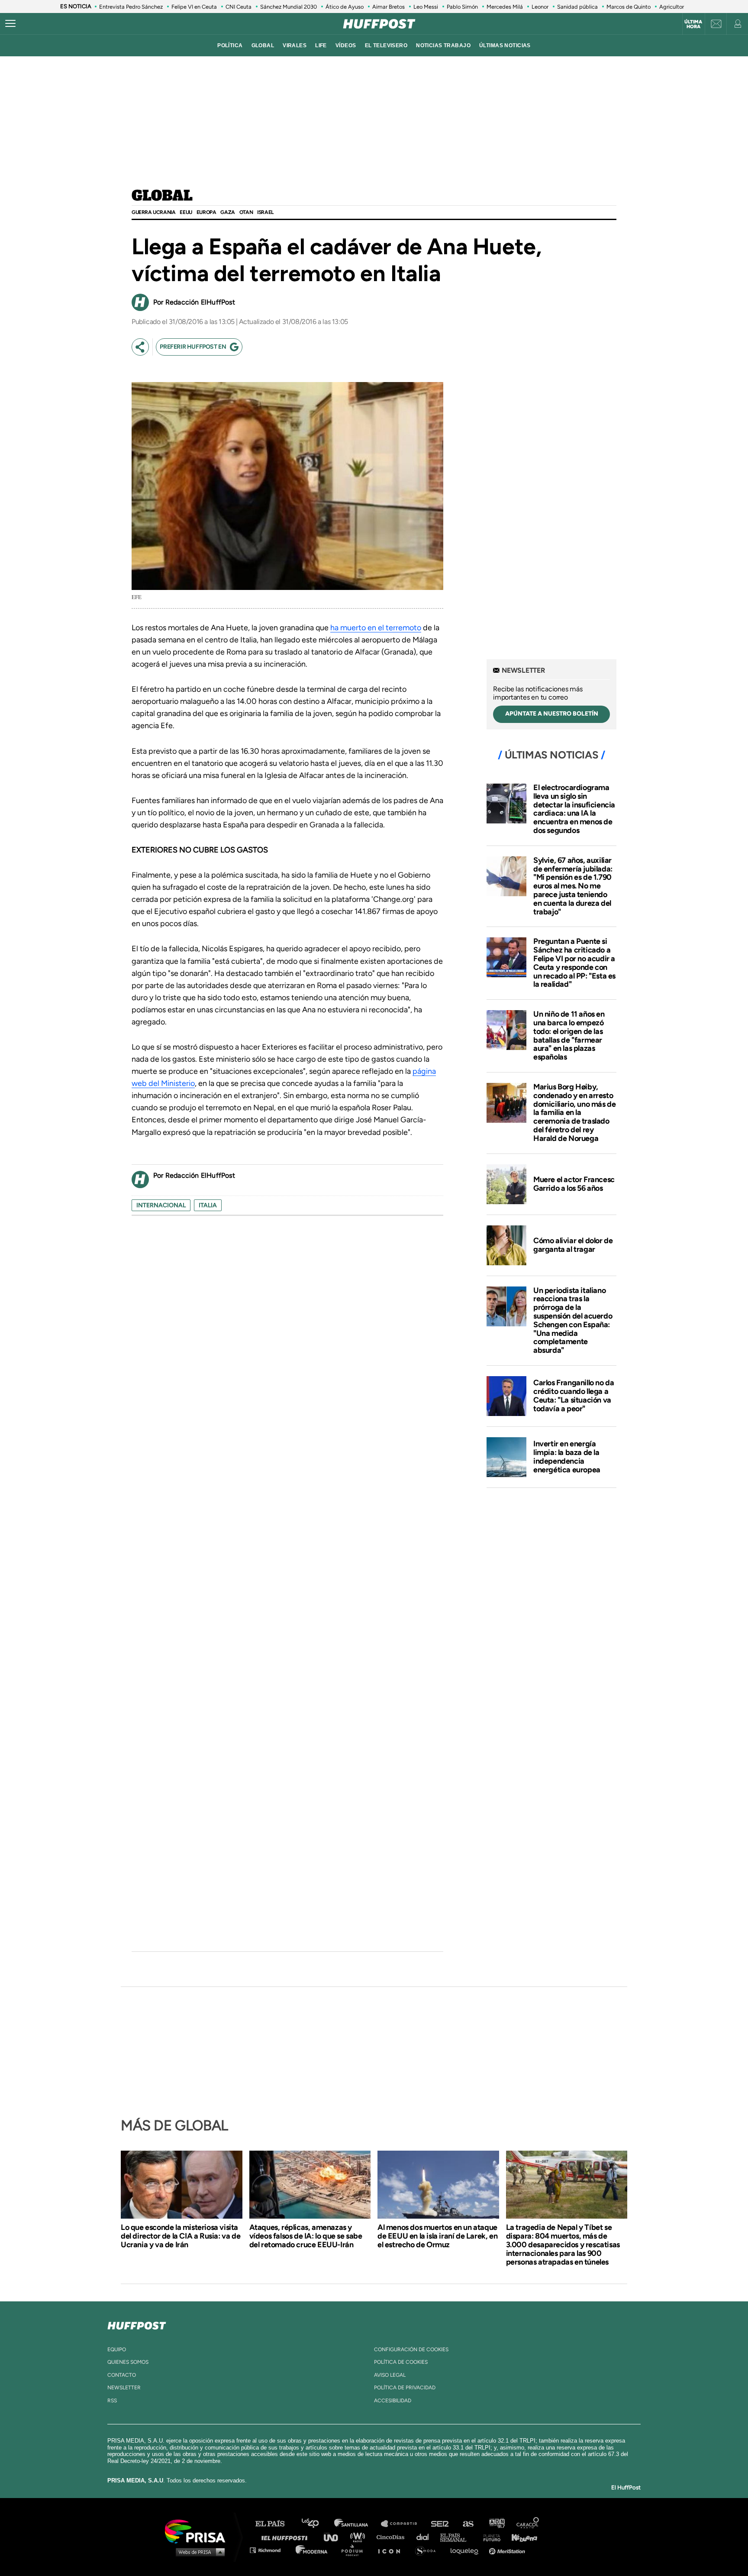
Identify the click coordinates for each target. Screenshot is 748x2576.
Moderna (312, 2550)
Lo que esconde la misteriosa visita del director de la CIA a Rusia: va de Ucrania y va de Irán (181, 2236)
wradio (359, 2537)
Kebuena (520, 2537)
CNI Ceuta (239, 7)
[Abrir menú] (10, 24)
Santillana (357, 2524)
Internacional (161, 1205)
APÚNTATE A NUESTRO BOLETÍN (552, 714)
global (263, 45)
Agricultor (672, 7)
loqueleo (467, 2550)
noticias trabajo (443, 45)
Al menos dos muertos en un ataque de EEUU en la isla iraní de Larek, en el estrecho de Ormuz (437, 2236)
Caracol (528, 2524)
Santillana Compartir (403, 2524)
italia (208, 1205)
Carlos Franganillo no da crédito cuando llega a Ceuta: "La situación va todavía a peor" (574, 1395)
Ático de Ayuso (345, 7)
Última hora (693, 24)
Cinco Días (393, 2537)
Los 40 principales (317, 2524)
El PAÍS (275, 2524)
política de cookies (401, 2362)
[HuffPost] (137, 2324)
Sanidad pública (577, 7)
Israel (265, 212)
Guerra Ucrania (153, 212)
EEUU (186, 212)
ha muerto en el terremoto (376, 628)
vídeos (346, 45)
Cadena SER (440, 2524)
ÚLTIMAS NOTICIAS (505, 45)
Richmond (270, 2550)
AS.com (468, 2524)
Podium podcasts (355, 2550)
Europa (206, 212)
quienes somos (128, 2362)
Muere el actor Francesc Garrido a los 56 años (574, 1184)
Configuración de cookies (411, 2349)
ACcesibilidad (393, 2401)
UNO (335, 2537)
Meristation (508, 2550)
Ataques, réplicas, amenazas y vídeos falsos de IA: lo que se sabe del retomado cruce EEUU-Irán (306, 2236)
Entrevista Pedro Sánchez (131, 7)
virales (295, 45)
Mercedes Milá (505, 7)
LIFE (321, 45)
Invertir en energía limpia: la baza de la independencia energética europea (567, 1456)
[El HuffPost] (379, 24)
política (230, 45)
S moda (428, 2550)
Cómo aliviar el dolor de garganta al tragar (573, 1245)
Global (162, 196)
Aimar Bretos (389, 7)
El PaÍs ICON (392, 2550)
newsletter (124, 2388)
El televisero (386, 45)
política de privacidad (405, 2388)
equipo (117, 2349)
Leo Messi (426, 7)
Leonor (540, 7)
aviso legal (390, 2375)
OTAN (246, 212)
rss (112, 2401)
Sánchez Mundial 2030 (289, 7)
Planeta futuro (489, 2537)
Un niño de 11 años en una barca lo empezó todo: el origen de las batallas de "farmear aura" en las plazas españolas (569, 1035)
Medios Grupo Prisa (198, 2552)
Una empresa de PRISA (198, 2531)
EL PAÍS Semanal (457, 2537)
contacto (122, 2375)
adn (496, 2524)
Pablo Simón (462, 7)
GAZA (227, 212)
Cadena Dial (426, 2537)
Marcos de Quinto (629, 7)
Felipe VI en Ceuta (194, 7)
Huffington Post (287, 2537)
